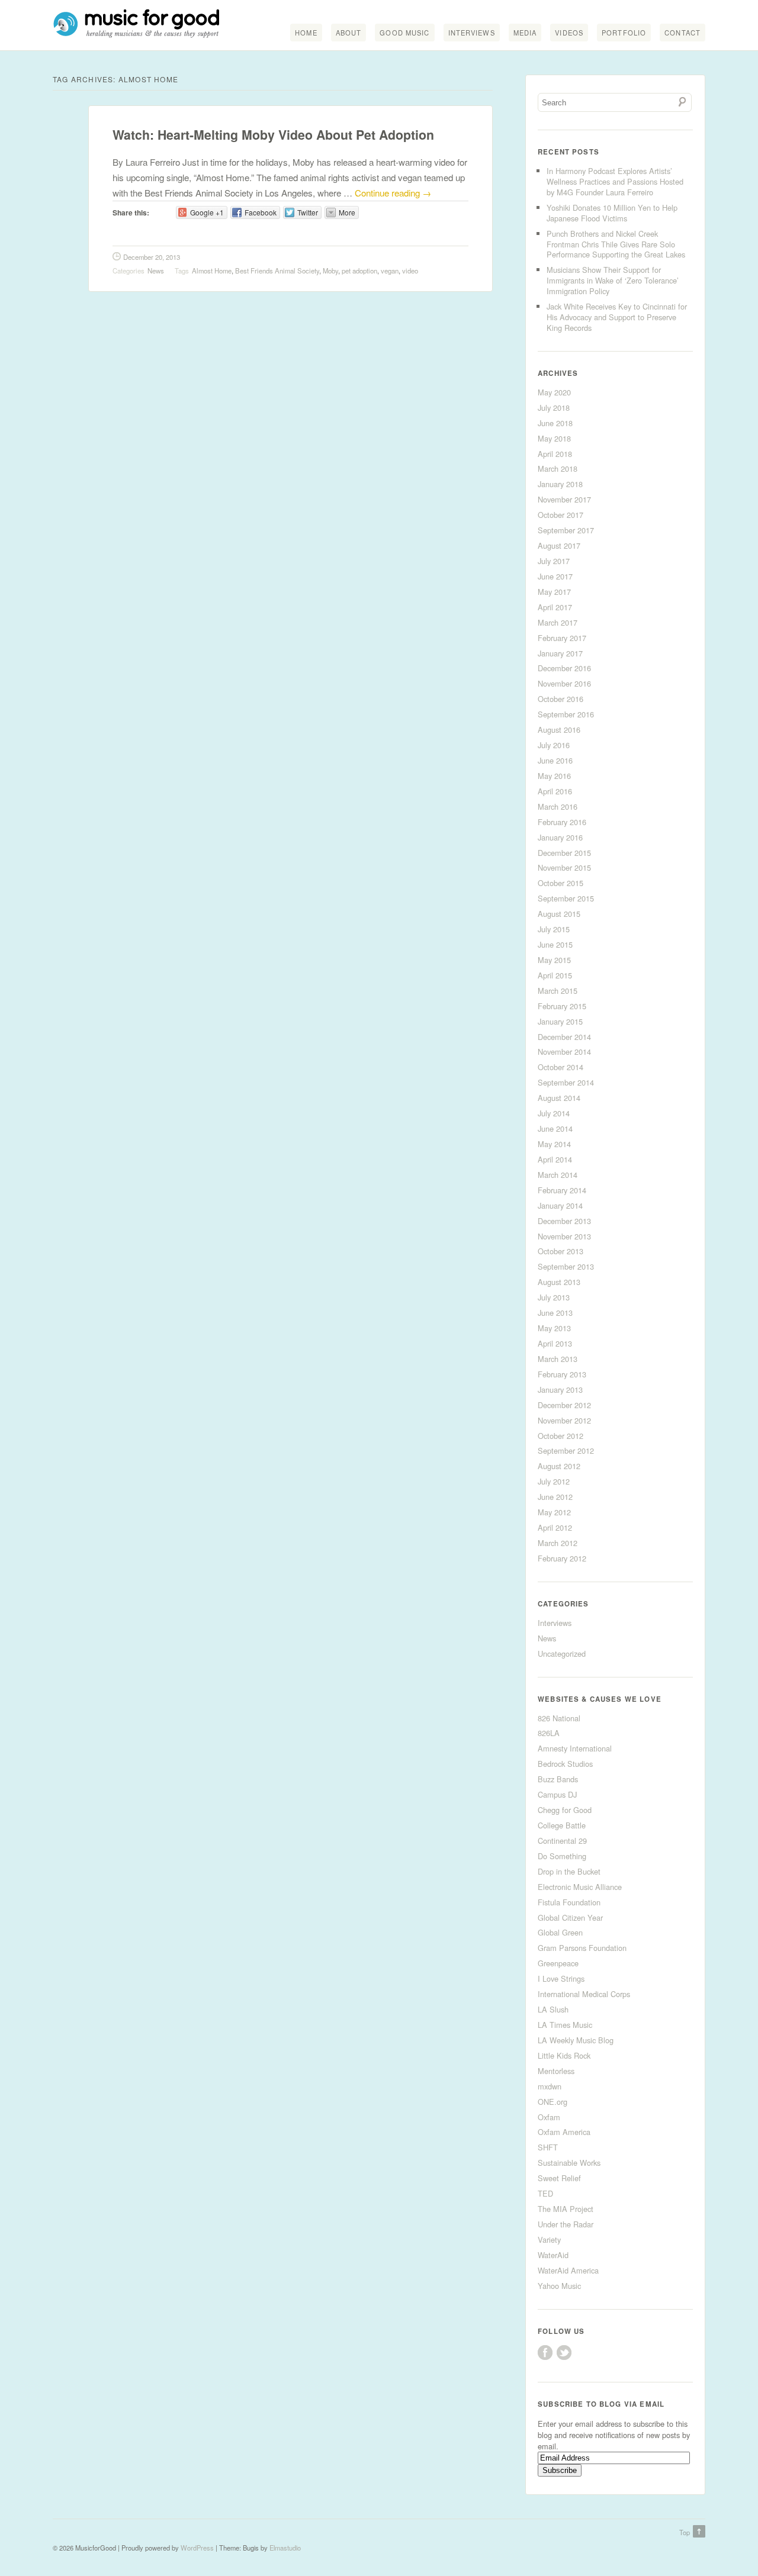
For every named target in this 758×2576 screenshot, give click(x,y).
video (410, 271)
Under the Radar (566, 2224)
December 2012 (564, 1405)
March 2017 (558, 622)
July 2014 (554, 1113)
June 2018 (555, 423)
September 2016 (566, 714)
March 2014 (558, 1175)
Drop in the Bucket (569, 1871)
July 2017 (554, 561)
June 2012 (555, 1497)
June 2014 (555, 1128)
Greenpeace (558, 1963)
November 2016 (564, 683)
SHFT (548, 2147)
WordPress (197, 2548)
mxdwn (550, 2086)
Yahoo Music (559, 2286)
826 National (559, 1718)
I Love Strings (561, 1978)
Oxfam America (564, 2132)
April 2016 (555, 791)
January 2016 (560, 837)
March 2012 (558, 1543)
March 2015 (558, 991)
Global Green (560, 1932)
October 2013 (561, 1251)
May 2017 (554, 592)
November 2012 (564, 1420)
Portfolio (624, 33)
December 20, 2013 (152, 257)
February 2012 (562, 1558)
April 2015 (555, 975)
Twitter (564, 2353)
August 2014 (559, 1098)
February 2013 (562, 1374)
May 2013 (554, 1328)
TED (545, 2193)
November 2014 (564, 1052)
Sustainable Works (569, 2163)
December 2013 (564, 1221)
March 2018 (558, 468)
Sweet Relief (559, 2178)
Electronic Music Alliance (580, 1887)
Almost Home (212, 271)
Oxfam (549, 2117)
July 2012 (554, 1481)
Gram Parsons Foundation (582, 1948)
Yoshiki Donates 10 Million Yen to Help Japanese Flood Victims (612, 213)
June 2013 (555, 1313)
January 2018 (560, 484)
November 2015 (564, 867)
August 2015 (559, 914)
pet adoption (359, 271)
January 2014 (560, 1205)
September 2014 (566, 1082)
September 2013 (566, 1266)
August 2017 (559, 545)
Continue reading (393, 193)
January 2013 (560, 1390)
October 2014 (561, 1067)
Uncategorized (562, 1654)
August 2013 (559, 1282)
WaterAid (553, 2255)
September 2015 (566, 898)
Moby (330, 271)
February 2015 (562, 1006)
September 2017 (566, 530)
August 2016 (559, 730)
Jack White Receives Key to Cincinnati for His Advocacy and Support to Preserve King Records (617, 317)
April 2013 (555, 1343)
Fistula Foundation (569, 1902)
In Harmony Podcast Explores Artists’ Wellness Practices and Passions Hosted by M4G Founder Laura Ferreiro (615, 181)
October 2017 (561, 515)
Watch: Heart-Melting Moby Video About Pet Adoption (273, 135)
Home (306, 33)
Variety (549, 2239)
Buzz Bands (558, 1779)
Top (685, 2532)
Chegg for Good (565, 1810)
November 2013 (564, 1236)
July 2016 (554, 745)
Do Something (562, 1856)
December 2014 (564, 1037)
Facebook (545, 2353)
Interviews (472, 33)
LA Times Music (565, 2025)
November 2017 (564, 499)
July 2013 (554, 1297)
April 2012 (555, 1527)
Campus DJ (557, 1794)
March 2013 (558, 1359)
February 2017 (562, 638)
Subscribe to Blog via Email (601, 2404)
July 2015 (554, 929)
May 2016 (554, 776)
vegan (390, 271)
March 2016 (558, 806)
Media (525, 33)
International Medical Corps (584, 1994)
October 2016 (561, 699)
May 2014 (554, 1144)
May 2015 (554, 960)
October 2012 (561, 1436)
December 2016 (564, 668)
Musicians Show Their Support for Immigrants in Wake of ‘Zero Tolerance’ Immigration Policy (613, 280)
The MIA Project (566, 2209)
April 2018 (555, 454)
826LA (549, 1733)
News (156, 271)
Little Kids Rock (564, 2055)
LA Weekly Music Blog (576, 2040)
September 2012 (566, 1450)
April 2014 (555, 1159)
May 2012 (554, 1512)
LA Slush (553, 2009)
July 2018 (554, 408)
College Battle (562, 1825)
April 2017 (555, 607)
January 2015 (560, 1021)
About (349, 33)
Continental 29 (562, 1841)
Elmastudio (285, 2548)
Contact (682, 33)
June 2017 (555, 576)
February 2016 (562, 822)
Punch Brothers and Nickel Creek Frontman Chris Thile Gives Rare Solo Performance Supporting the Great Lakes (616, 244)
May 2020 (554, 392)
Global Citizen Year (570, 1917)
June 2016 (555, 760)
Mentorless (556, 2071)
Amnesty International (575, 1748)
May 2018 (554, 438)
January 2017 (560, 653)
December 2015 (564, 853)
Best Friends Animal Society (277, 271)
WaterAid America (568, 2270)
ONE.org (553, 2102)
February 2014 (562, 1190)
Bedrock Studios (565, 1764)
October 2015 (561, 883)
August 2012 (559, 1466)
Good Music (404, 33)
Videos (569, 33)
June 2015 (555, 944)
